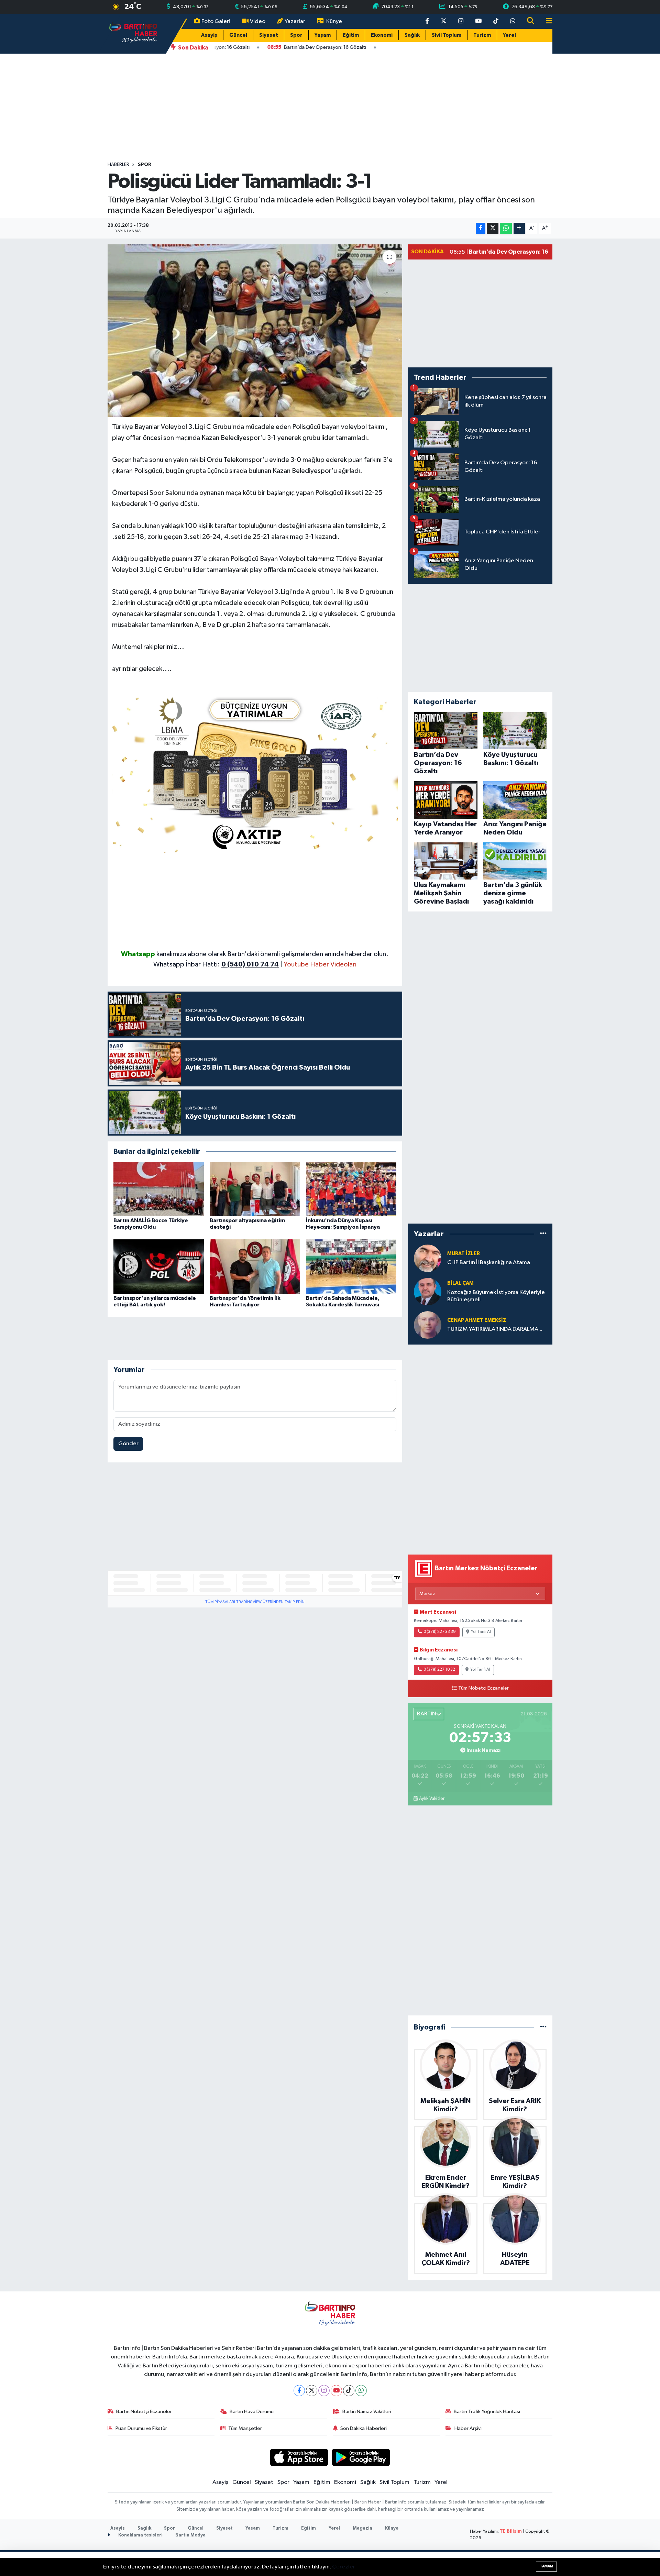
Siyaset (269, 35)
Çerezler (344, 2567)
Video (258, 21)
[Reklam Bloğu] (255, 772)
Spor (296, 35)
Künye (334, 21)
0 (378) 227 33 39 (440, 1632)
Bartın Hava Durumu (252, 2412)
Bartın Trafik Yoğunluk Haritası (487, 2412)
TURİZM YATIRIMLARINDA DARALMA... (495, 1329)
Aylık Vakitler (432, 1799)
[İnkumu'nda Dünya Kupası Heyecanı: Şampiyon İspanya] (351, 1189)
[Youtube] (336, 2391)
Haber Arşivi (468, 2428)
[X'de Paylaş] (493, 228)
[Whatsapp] (361, 2391)
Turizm (482, 35)
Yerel (509, 35)
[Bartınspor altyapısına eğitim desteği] (255, 1189)
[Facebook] (299, 2391)
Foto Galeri (216, 21)
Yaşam (323, 35)
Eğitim (351, 35)
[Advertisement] (330, 108)
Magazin (362, 2528)
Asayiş (209, 35)
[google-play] (361, 2457)
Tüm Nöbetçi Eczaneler (483, 1688)
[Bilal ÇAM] (428, 1291)
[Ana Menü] (546, 21)
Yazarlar (295, 21)
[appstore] (299, 2457)
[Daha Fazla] (519, 228)
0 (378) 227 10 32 (439, 1670)
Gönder (128, 1444)
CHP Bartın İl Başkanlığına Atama (489, 1263)
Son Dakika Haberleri (364, 2428)
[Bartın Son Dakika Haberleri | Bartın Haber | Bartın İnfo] (133, 34)
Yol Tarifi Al (481, 1632)
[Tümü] (543, 1234)
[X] (312, 2391)
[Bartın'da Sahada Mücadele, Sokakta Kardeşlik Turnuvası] (351, 1266)
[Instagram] (324, 2391)
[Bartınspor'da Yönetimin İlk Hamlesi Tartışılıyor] (255, 1266)
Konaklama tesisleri (140, 2535)
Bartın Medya (190, 2535)
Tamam (546, 2566)
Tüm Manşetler (245, 2428)
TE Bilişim (511, 2531)
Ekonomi (382, 35)
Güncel (238, 35)
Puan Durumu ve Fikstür (141, 2428)
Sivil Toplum (447, 35)
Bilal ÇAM (460, 1283)
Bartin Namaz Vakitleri (367, 2412)
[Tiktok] (349, 2391)
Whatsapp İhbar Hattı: (216, 964)
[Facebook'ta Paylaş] (481, 228)
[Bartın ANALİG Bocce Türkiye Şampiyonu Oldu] (159, 1189)
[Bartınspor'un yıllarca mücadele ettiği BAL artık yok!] (159, 1266)
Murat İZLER (464, 1254)
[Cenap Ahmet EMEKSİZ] (428, 1325)
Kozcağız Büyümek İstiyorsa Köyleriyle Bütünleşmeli (496, 1296)
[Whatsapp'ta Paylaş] (506, 228)
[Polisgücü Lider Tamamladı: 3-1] (255, 331)
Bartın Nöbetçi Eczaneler (144, 2412)
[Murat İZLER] (428, 1258)
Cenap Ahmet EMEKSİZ (477, 1320)
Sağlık (412, 35)
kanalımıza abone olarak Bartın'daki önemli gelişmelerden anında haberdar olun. (272, 954)
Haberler (118, 165)
